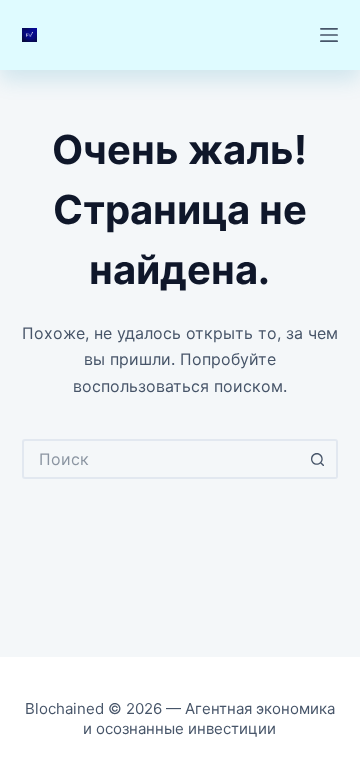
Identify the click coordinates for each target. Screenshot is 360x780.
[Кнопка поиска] (318, 459)
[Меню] (329, 35)
